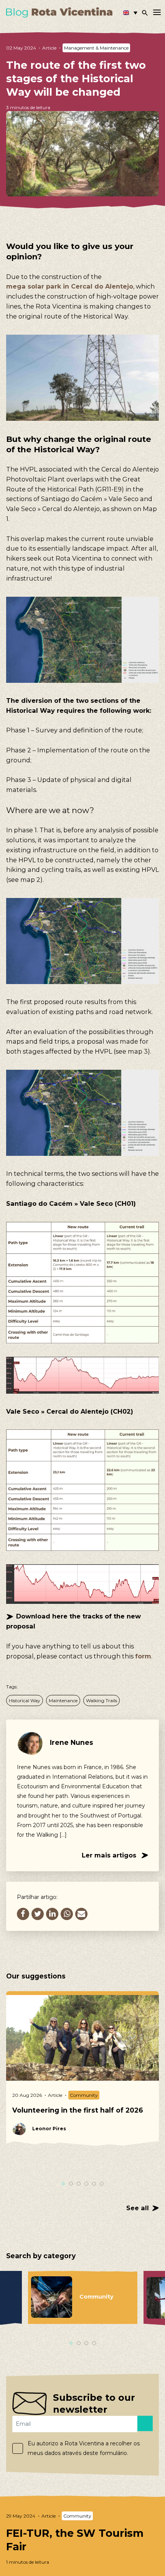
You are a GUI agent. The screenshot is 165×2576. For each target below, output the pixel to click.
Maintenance (63, 1700)
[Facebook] (23, 1914)
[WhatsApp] (67, 1914)
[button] (130, 13)
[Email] (81, 1914)
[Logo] (59, 12)
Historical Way (25, 1700)
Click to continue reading (82, 2539)
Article (49, 48)
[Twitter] (38, 1914)
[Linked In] (52, 1914)
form (143, 1656)
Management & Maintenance (96, 48)
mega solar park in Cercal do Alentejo (70, 286)
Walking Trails (101, 1700)
